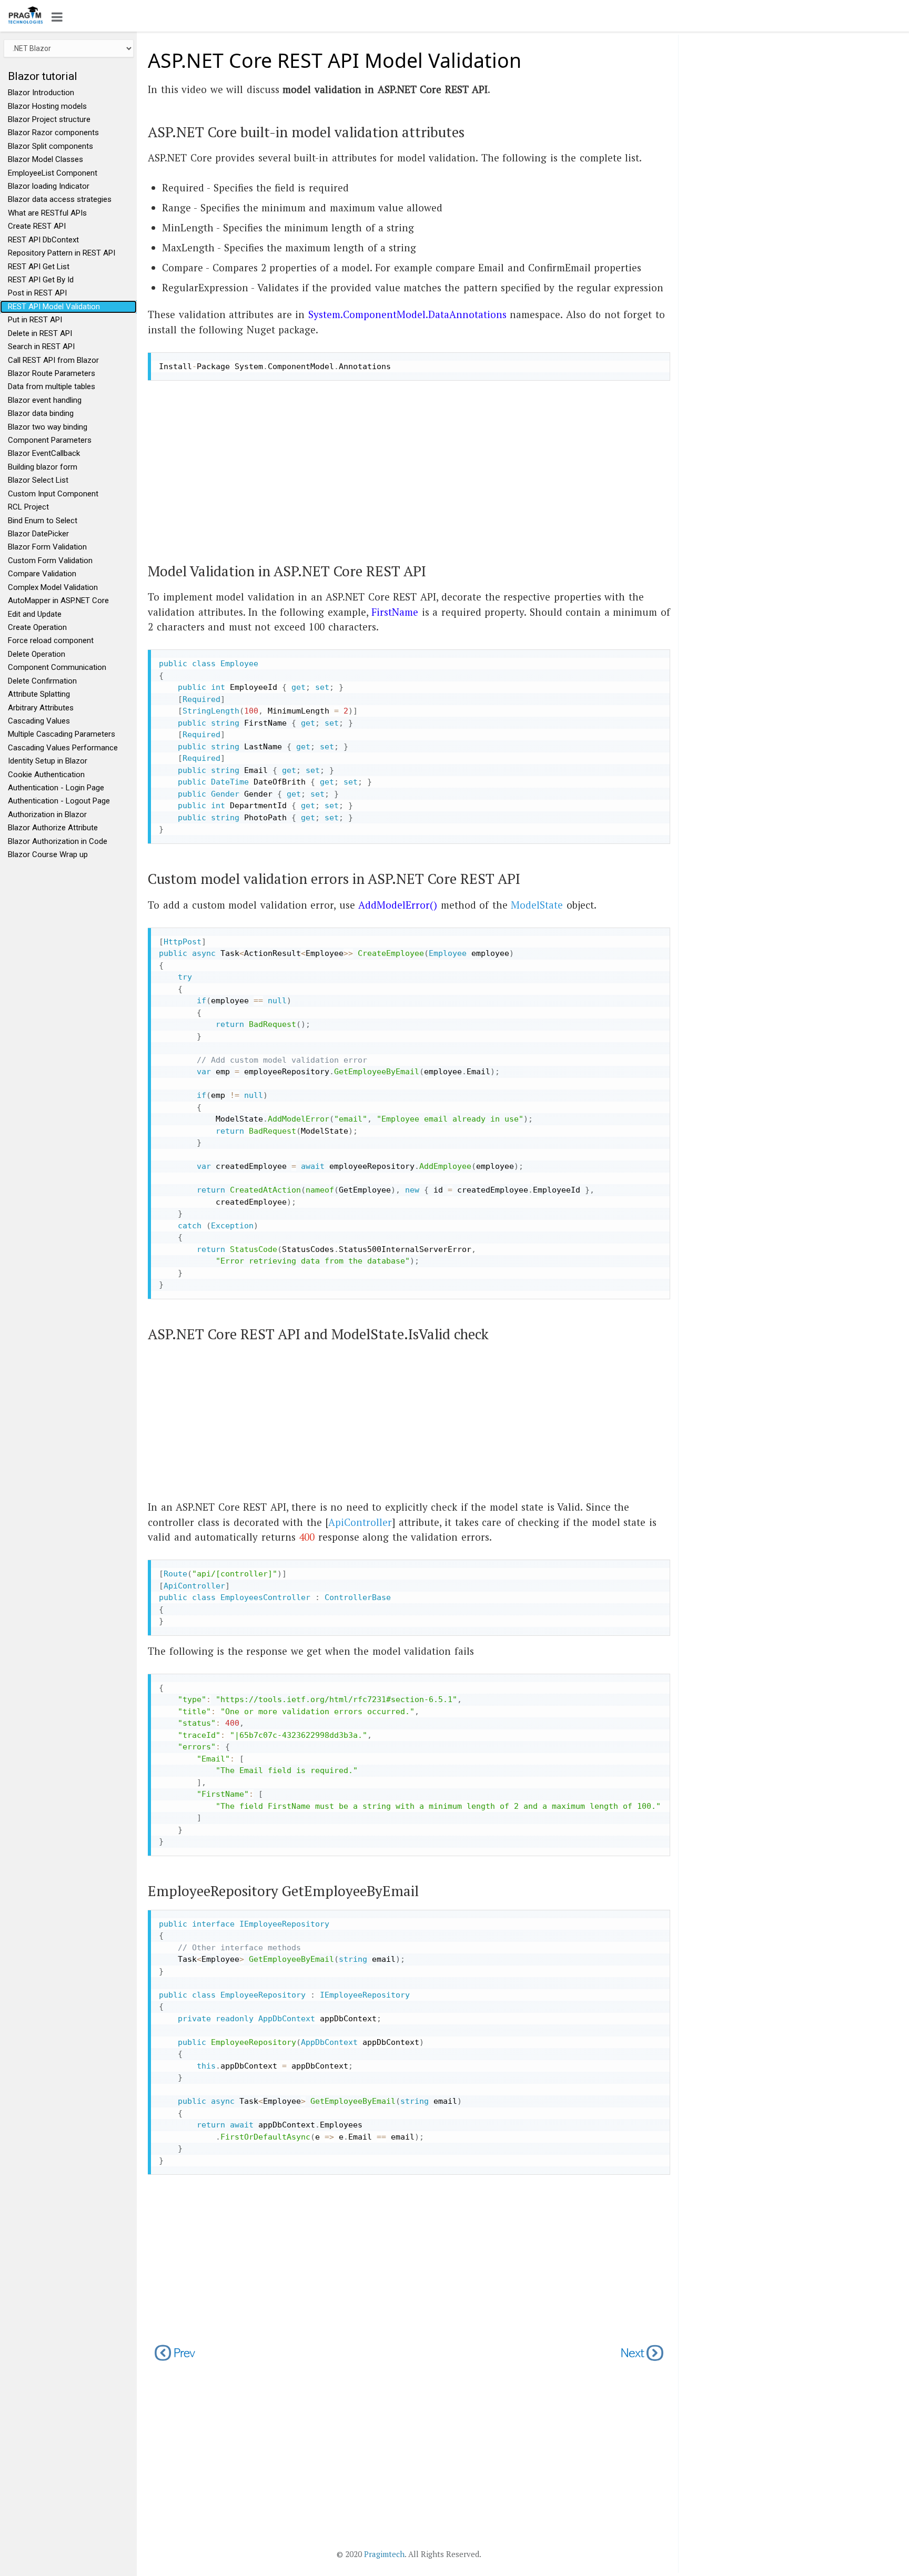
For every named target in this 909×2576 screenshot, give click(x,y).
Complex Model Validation (53, 587)
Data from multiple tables (52, 386)
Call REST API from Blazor (53, 360)
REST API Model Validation (54, 307)
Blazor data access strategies (60, 199)
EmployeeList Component (53, 173)
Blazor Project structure (49, 119)
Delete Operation (37, 654)
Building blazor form (43, 467)
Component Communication (57, 667)
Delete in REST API (40, 333)
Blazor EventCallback (44, 453)
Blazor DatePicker (38, 534)
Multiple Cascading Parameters (62, 734)
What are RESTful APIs (47, 213)
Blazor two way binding (48, 427)
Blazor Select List (38, 480)
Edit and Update (35, 614)
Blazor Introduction (41, 93)
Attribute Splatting (39, 694)
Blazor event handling (45, 400)
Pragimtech (384, 2554)
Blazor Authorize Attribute (53, 828)
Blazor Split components (50, 146)
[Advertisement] (409, 462)
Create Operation (37, 627)
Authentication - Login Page (56, 788)
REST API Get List (39, 267)
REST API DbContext (43, 240)
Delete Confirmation (42, 681)
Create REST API (37, 226)
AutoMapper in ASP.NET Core (58, 600)
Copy (658, 360)
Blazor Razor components (53, 133)
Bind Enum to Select (43, 521)
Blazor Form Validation (47, 547)
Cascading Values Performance (63, 748)
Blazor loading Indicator (49, 186)
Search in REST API (41, 347)
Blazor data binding (41, 413)
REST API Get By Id (41, 280)
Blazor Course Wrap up (48, 854)
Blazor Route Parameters (52, 373)
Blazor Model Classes (46, 159)
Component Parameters (50, 440)
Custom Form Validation (50, 561)
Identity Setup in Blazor (48, 761)
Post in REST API (37, 293)
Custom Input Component (53, 494)
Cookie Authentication (46, 775)
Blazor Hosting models (47, 106)
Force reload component (51, 640)
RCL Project (28, 507)
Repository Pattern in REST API (62, 253)
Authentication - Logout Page (59, 801)
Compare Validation (42, 574)
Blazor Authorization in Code (58, 841)
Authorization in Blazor (47, 814)
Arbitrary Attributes (41, 708)
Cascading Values (39, 721)
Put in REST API (35, 320)
